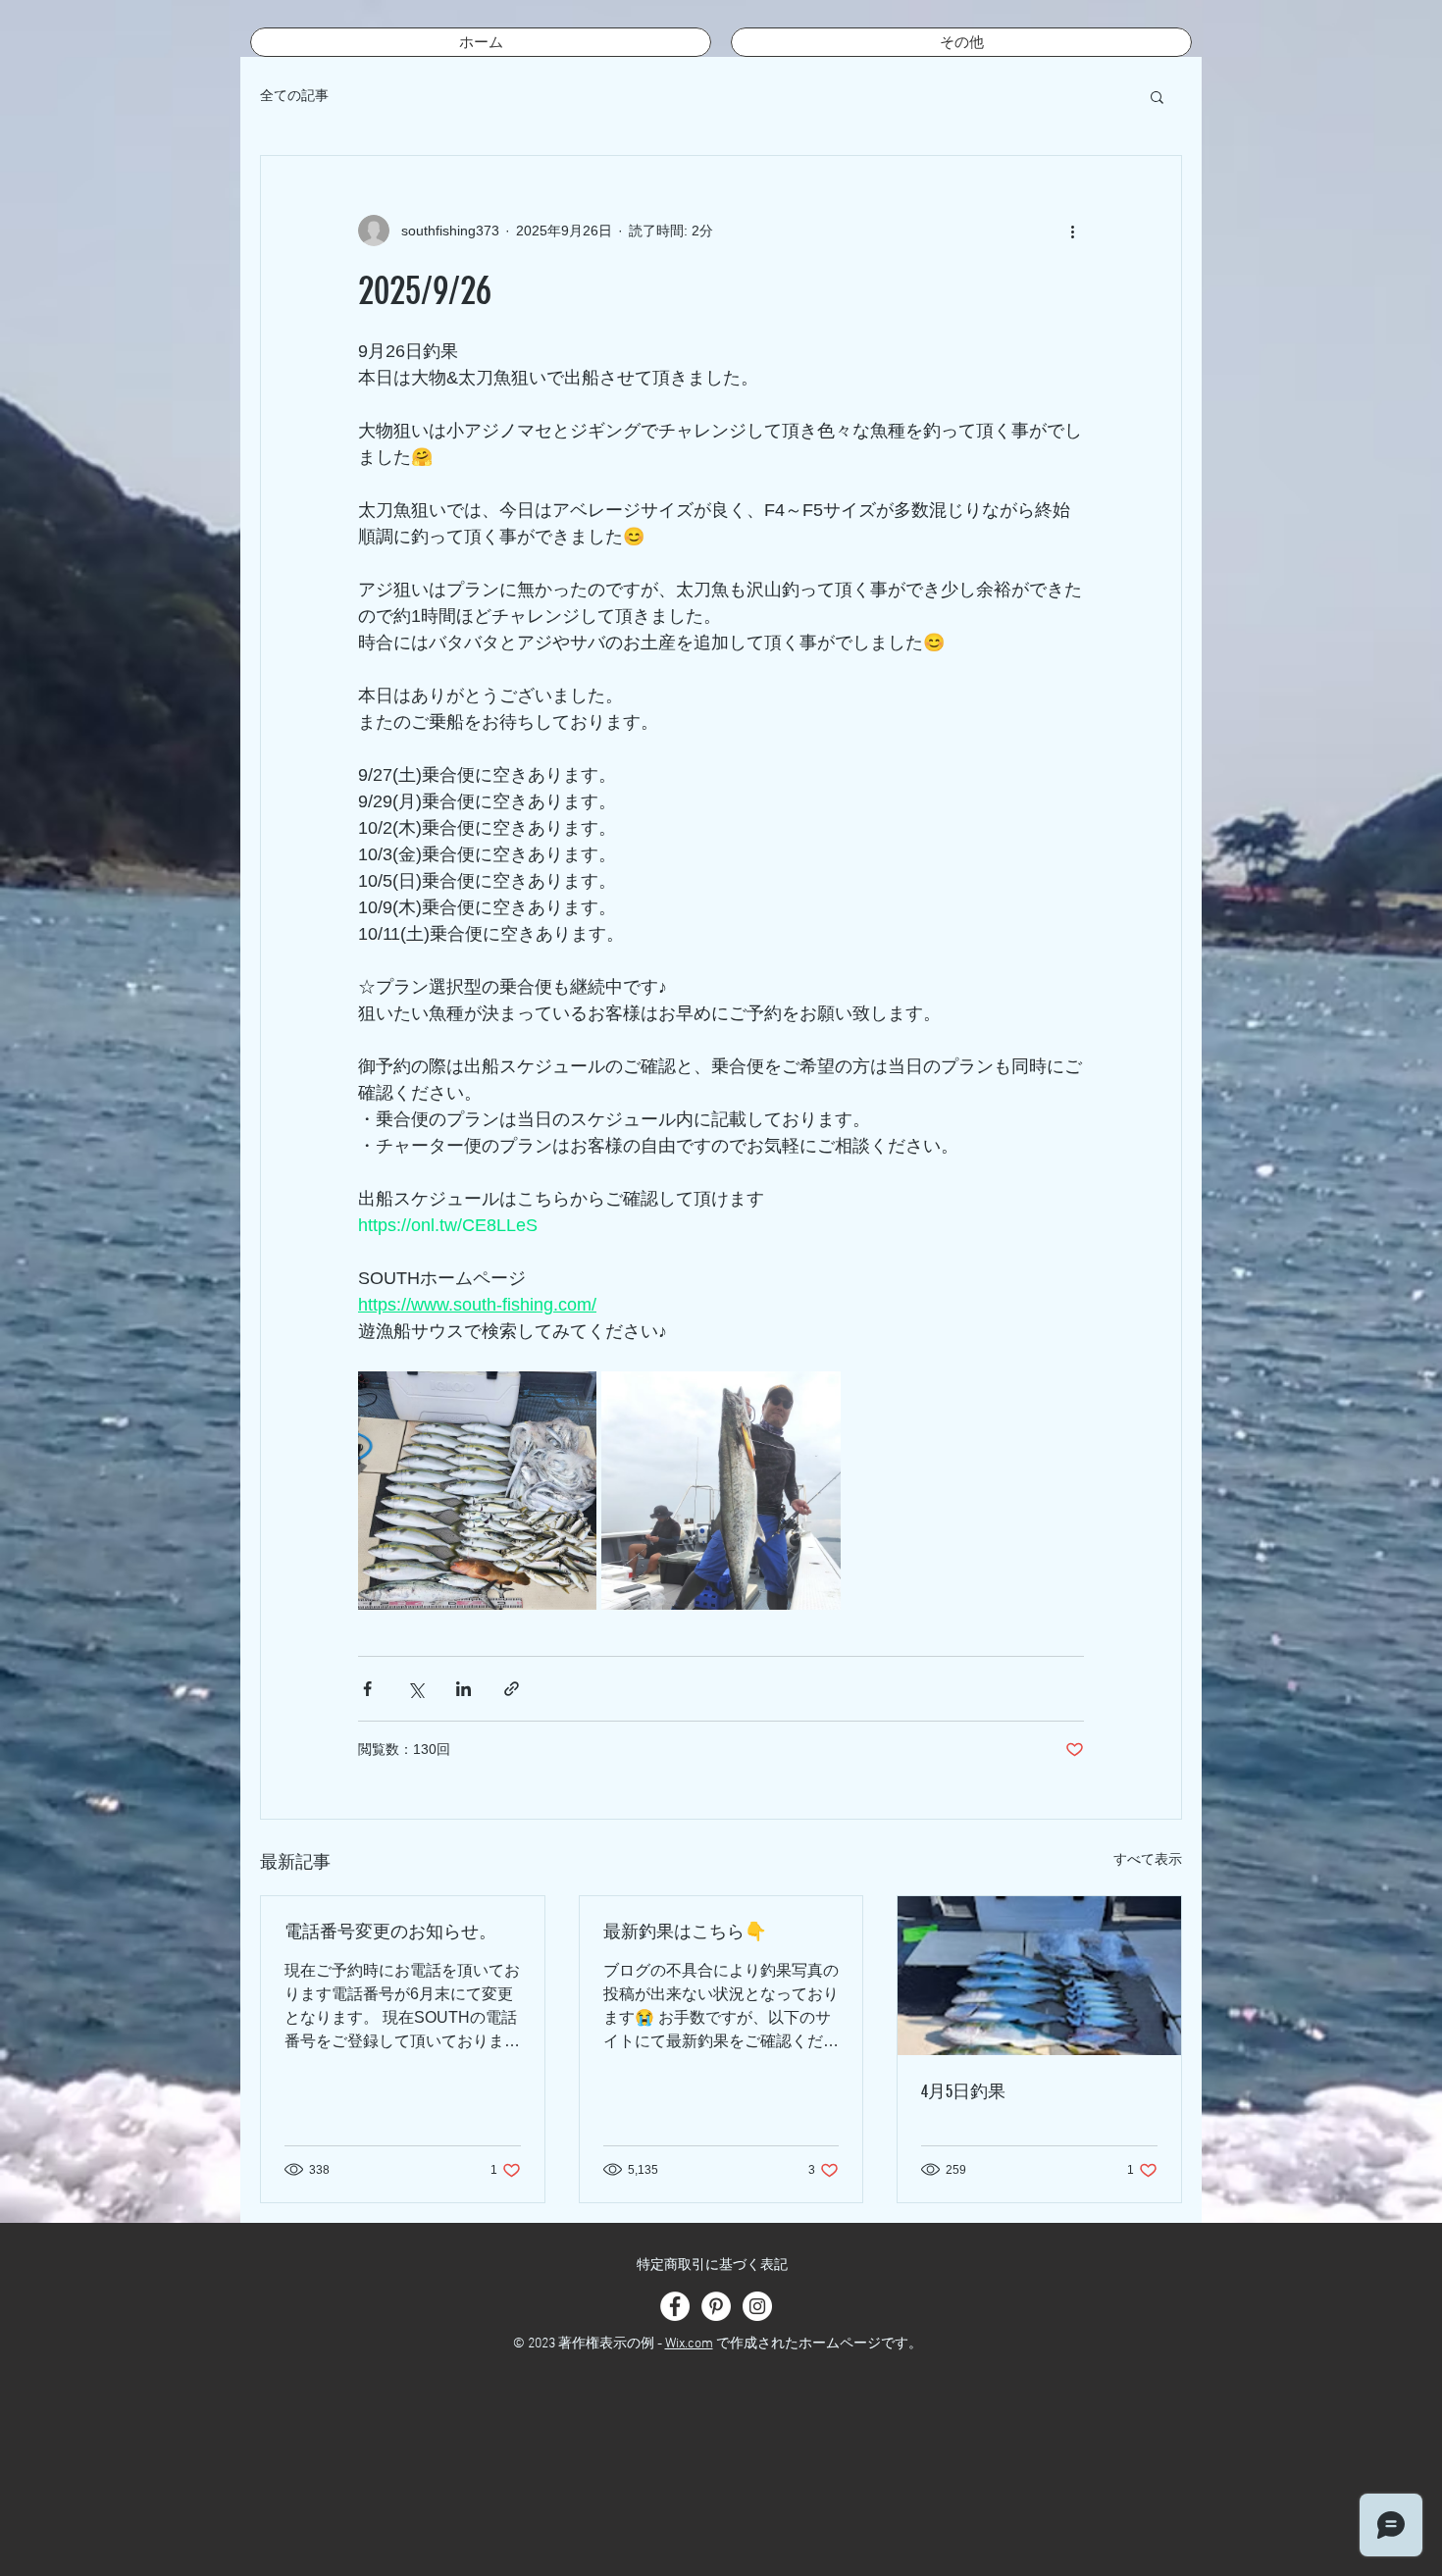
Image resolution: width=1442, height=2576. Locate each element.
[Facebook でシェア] (367, 1689)
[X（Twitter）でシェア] (415, 1689)
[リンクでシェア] (512, 1689)
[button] (1157, 96)
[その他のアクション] (1072, 231)
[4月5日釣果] (1039, 1976)
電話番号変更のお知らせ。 (390, 1932)
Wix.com (689, 2344)
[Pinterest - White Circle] (716, 2306)
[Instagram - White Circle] (757, 2306)
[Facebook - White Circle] (675, 2306)
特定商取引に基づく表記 (712, 2266)
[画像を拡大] (477, 1491)
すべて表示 (1148, 1859)
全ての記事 (294, 95)
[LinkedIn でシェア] (463, 1689)
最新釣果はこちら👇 (685, 1932)
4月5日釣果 (963, 2091)
